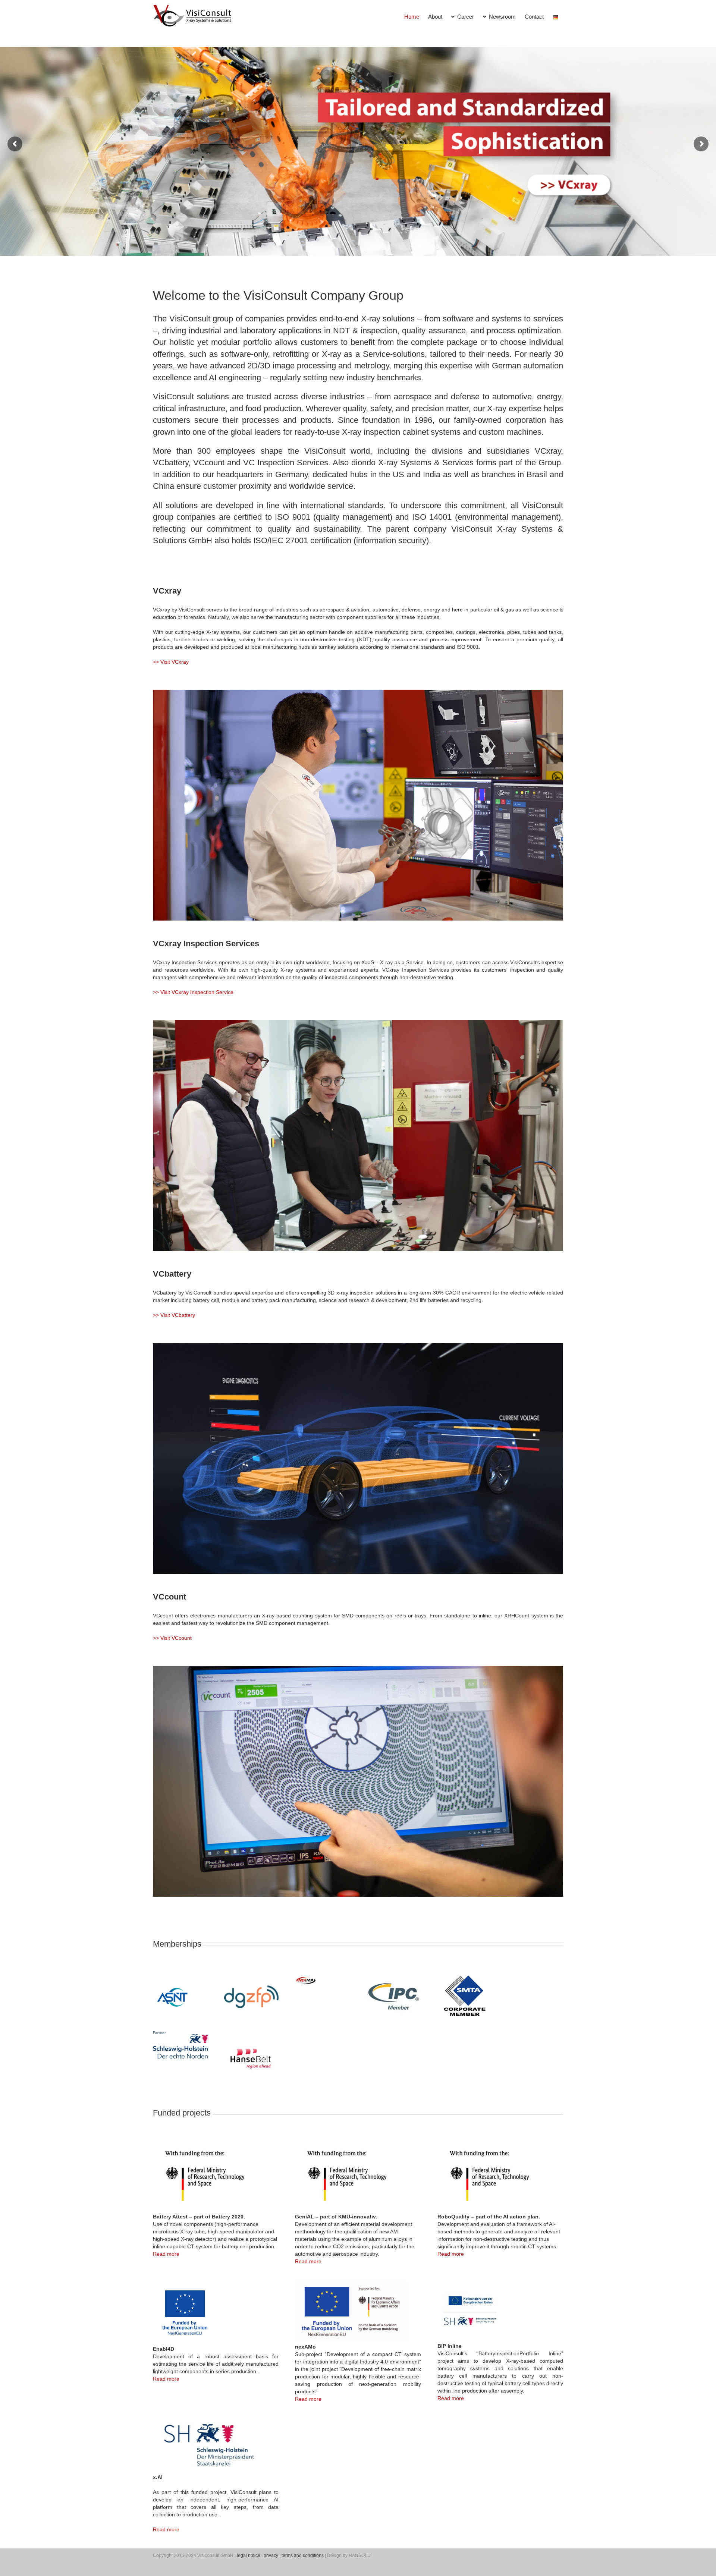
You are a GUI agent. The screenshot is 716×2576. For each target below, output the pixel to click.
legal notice (249, 2555)
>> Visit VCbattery (174, 1315)
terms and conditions (303, 2555)
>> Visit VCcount (172, 1638)
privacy (271, 2555)
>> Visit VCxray (171, 662)
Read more (166, 2254)
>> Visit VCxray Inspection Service (193, 992)
